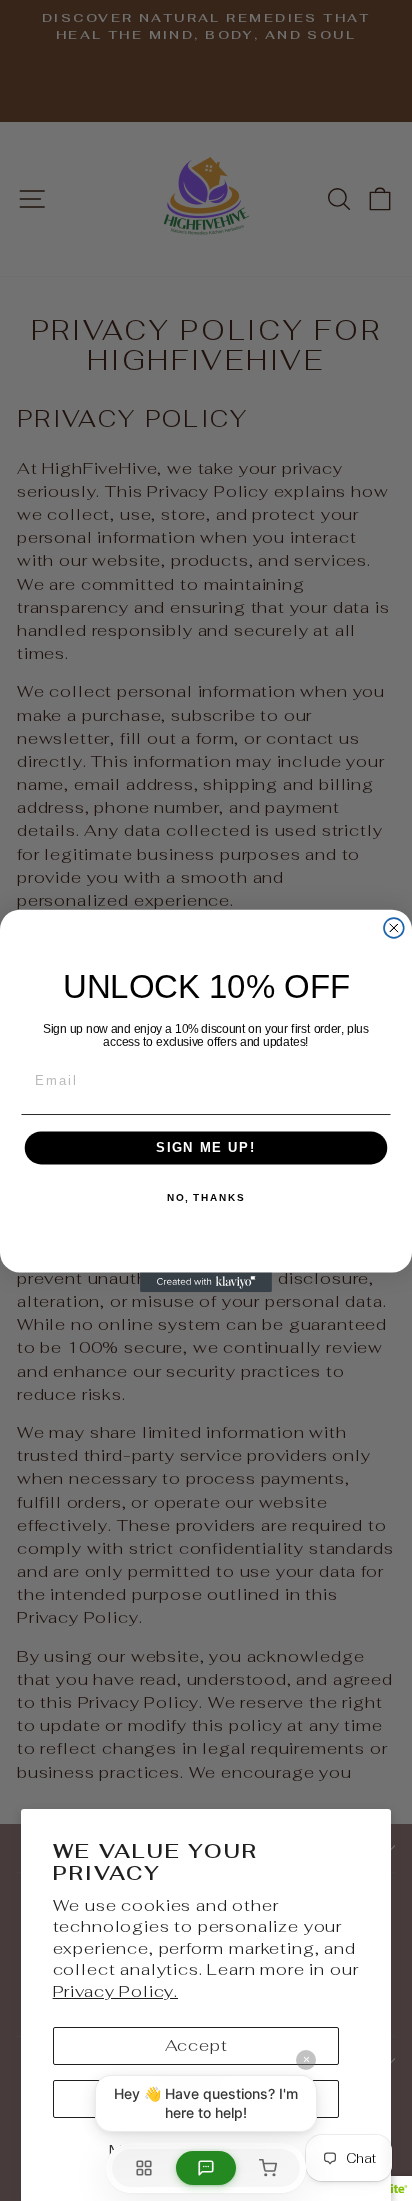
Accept (196, 2045)
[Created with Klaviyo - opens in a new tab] (206, 1282)
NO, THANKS (206, 1197)
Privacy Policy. (115, 1991)
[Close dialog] (394, 928)
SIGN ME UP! (206, 1147)
